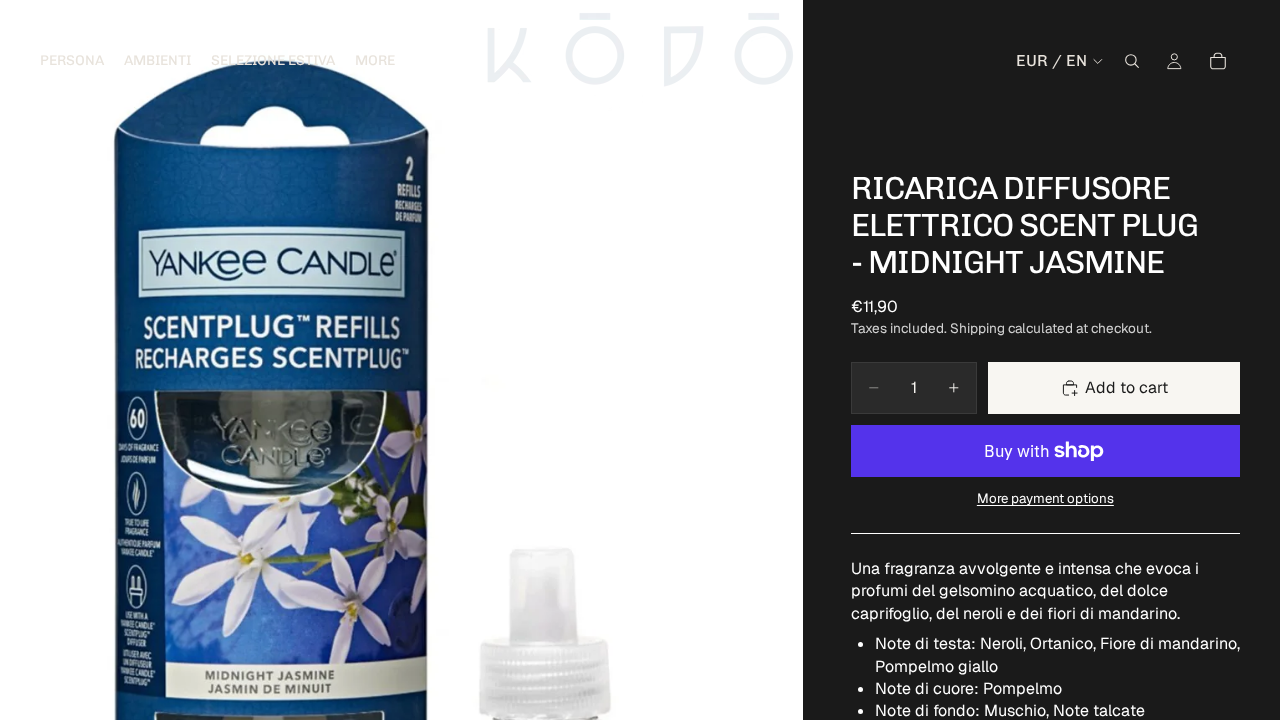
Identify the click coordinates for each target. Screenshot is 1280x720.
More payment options (1045, 498)
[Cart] (1218, 61)
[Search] (1132, 61)
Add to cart (1126, 387)
